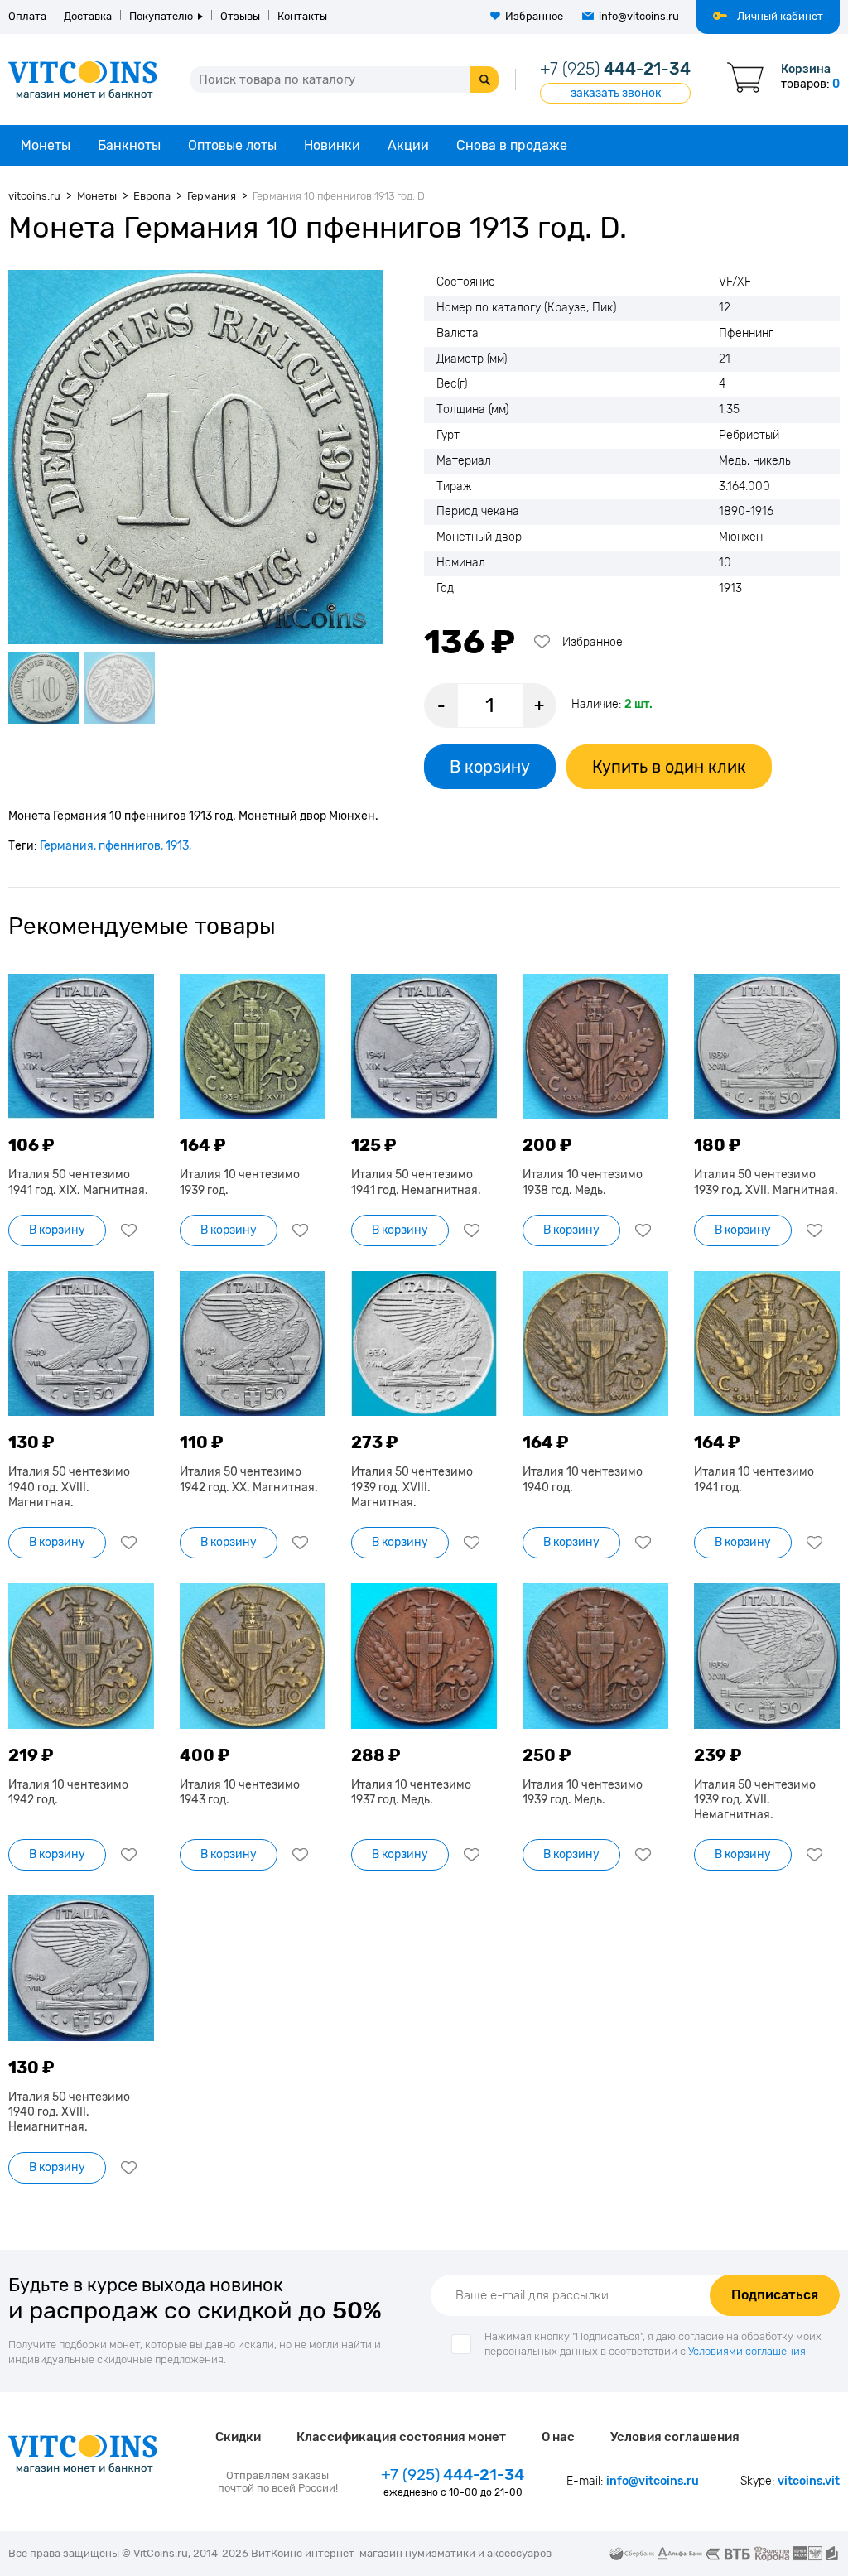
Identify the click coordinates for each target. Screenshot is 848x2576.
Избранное (534, 16)
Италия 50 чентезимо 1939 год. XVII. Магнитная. (766, 1182)
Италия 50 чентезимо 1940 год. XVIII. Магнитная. (69, 1487)
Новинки (332, 145)
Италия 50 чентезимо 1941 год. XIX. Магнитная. (78, 1182)
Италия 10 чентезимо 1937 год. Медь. (411, 1792)
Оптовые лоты (232, 145)
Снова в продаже (512, 145)
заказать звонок (616, 93)
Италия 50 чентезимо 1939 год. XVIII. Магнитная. (412, 1487)
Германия (67, 846)
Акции (408, 145)
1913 (177, 846)
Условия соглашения (675, 2437)
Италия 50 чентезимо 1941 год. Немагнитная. (416, 1182)
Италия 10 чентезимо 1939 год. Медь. (583, 1792)
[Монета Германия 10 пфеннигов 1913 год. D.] (195, 457)
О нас (558, 2437)
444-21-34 (615, 69)
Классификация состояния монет (401, 2437)
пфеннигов (130, 846)
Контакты (302, 16)
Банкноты (129, 145)
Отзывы (240, 16)
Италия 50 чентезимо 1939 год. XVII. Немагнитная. (755, 1800)
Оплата (27, 16)
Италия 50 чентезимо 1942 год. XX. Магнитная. (249, 1479)
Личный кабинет (780, 16)
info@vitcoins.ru (639, 16)
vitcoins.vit (809, 2481)
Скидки (238, 2437)
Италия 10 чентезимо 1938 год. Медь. (583, 1182)
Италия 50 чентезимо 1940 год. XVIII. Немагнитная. (69, 2112)
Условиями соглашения (747, 2351)
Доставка (88, 16)
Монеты (46, 145)
